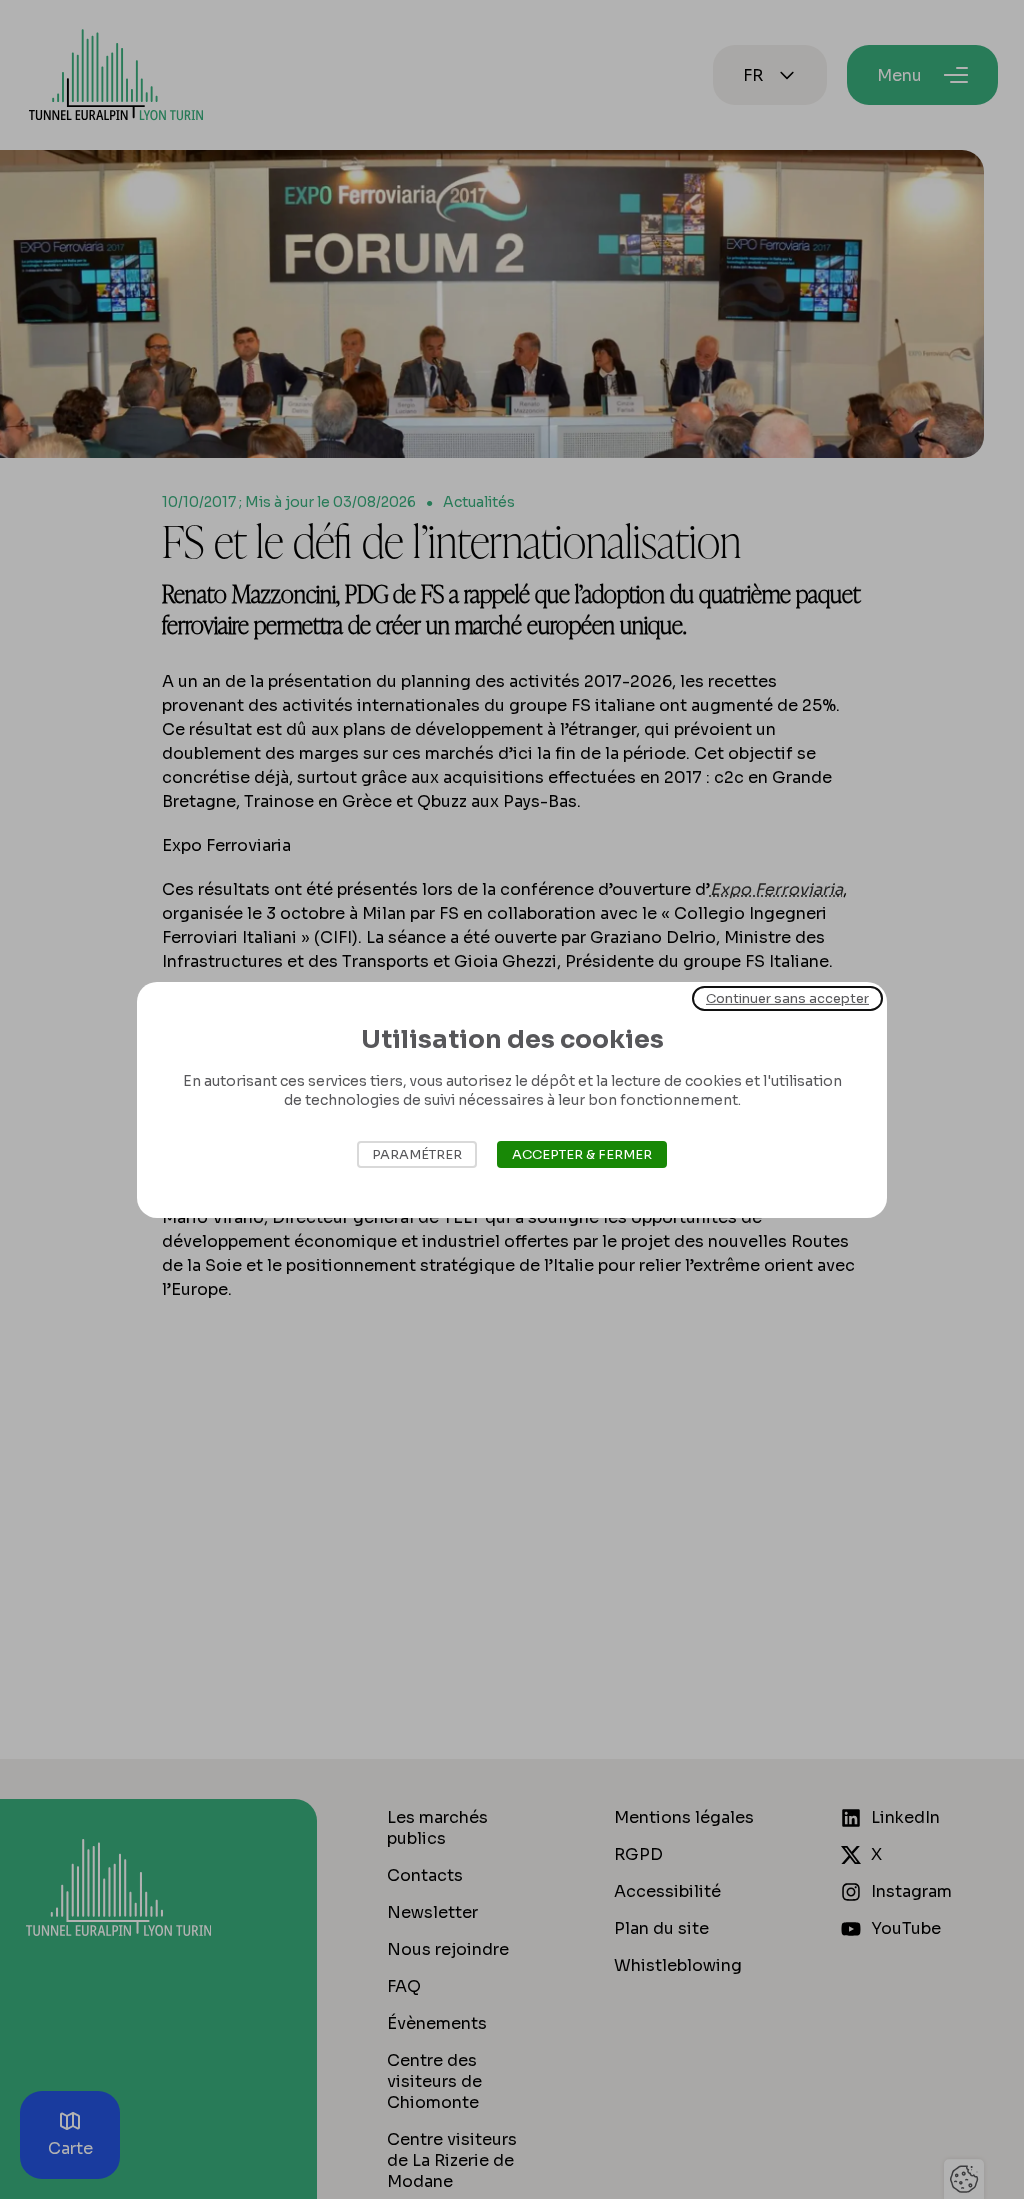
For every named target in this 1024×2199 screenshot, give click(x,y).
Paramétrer (417, 1154)
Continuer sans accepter (787, 997)
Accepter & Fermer (582, 1154)
